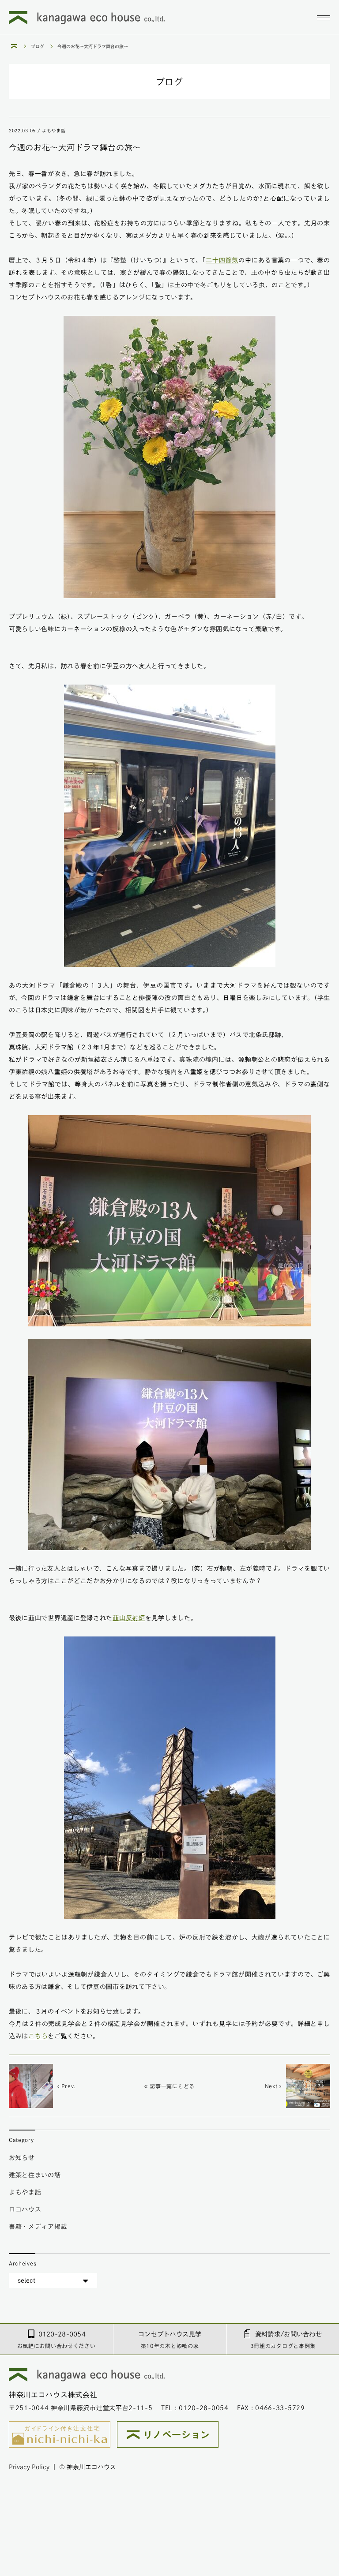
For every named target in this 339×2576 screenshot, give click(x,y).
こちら (38, 2036)
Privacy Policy (29, 2467)
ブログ (38, 46)
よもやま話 (25, 2192)
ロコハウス (25, 2209)
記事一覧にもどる (171, 2086)
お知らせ (22, 2158)
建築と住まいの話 (35, 2175)
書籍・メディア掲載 (38, 2227)
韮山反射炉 (129, 1618)
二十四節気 (222, 260)
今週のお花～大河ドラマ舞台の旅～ (93, 46)
